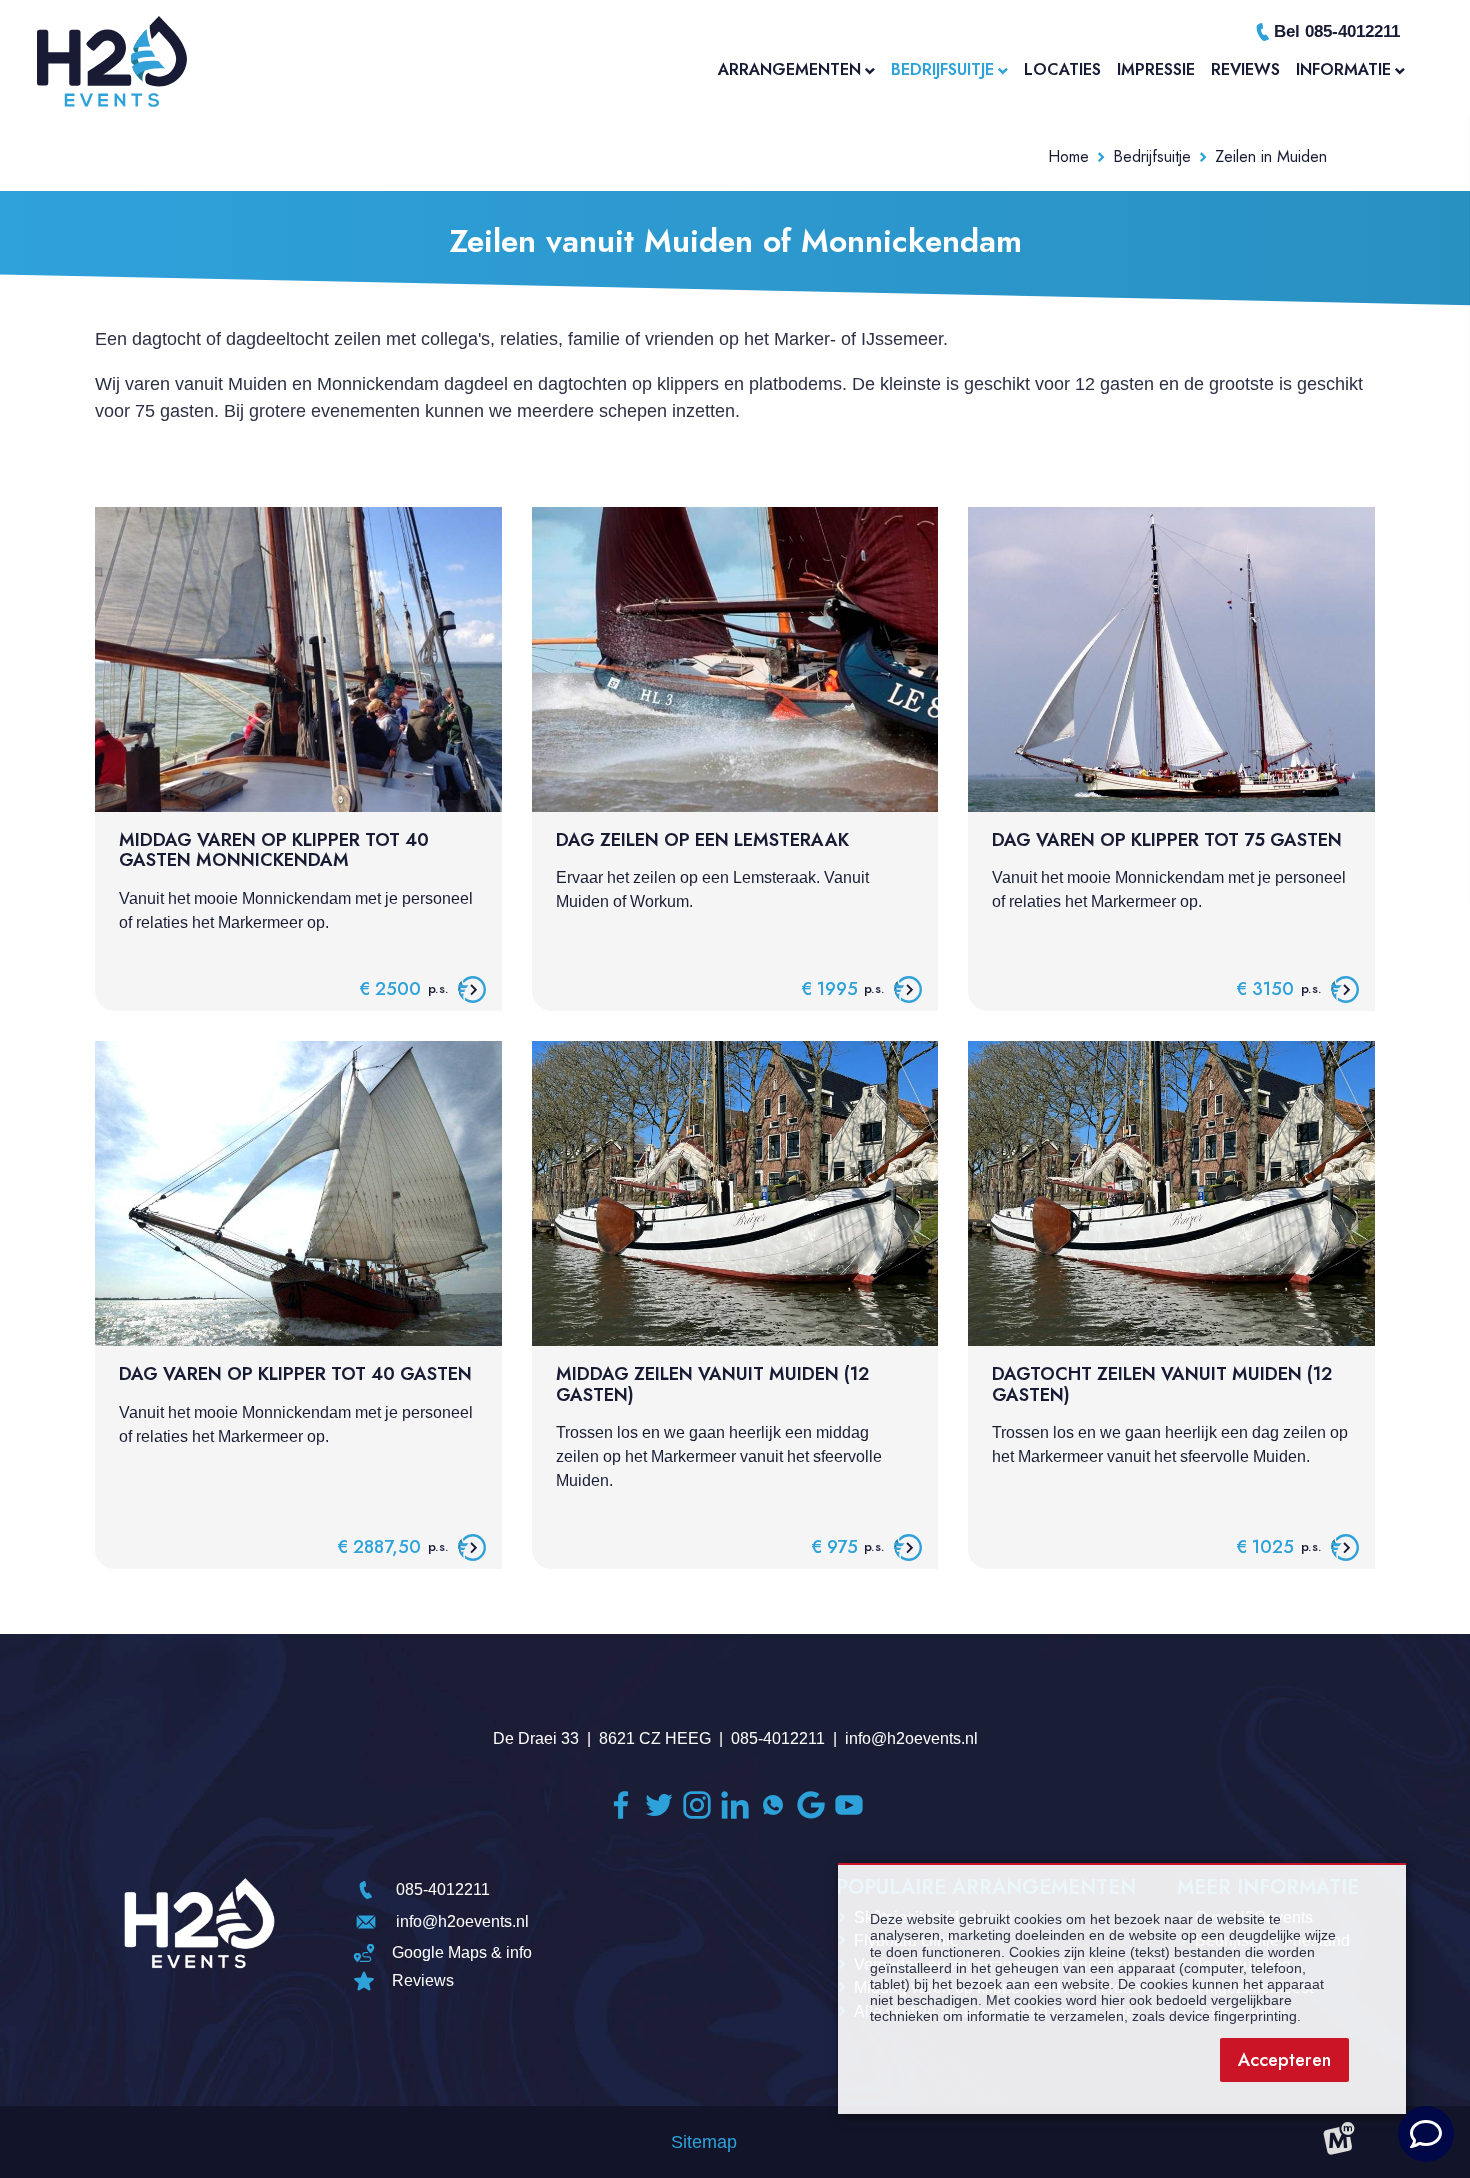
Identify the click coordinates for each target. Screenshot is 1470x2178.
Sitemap (704, 2142)
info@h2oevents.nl (911, 1738)
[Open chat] (1426, 2134)
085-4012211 (778, 1738)
